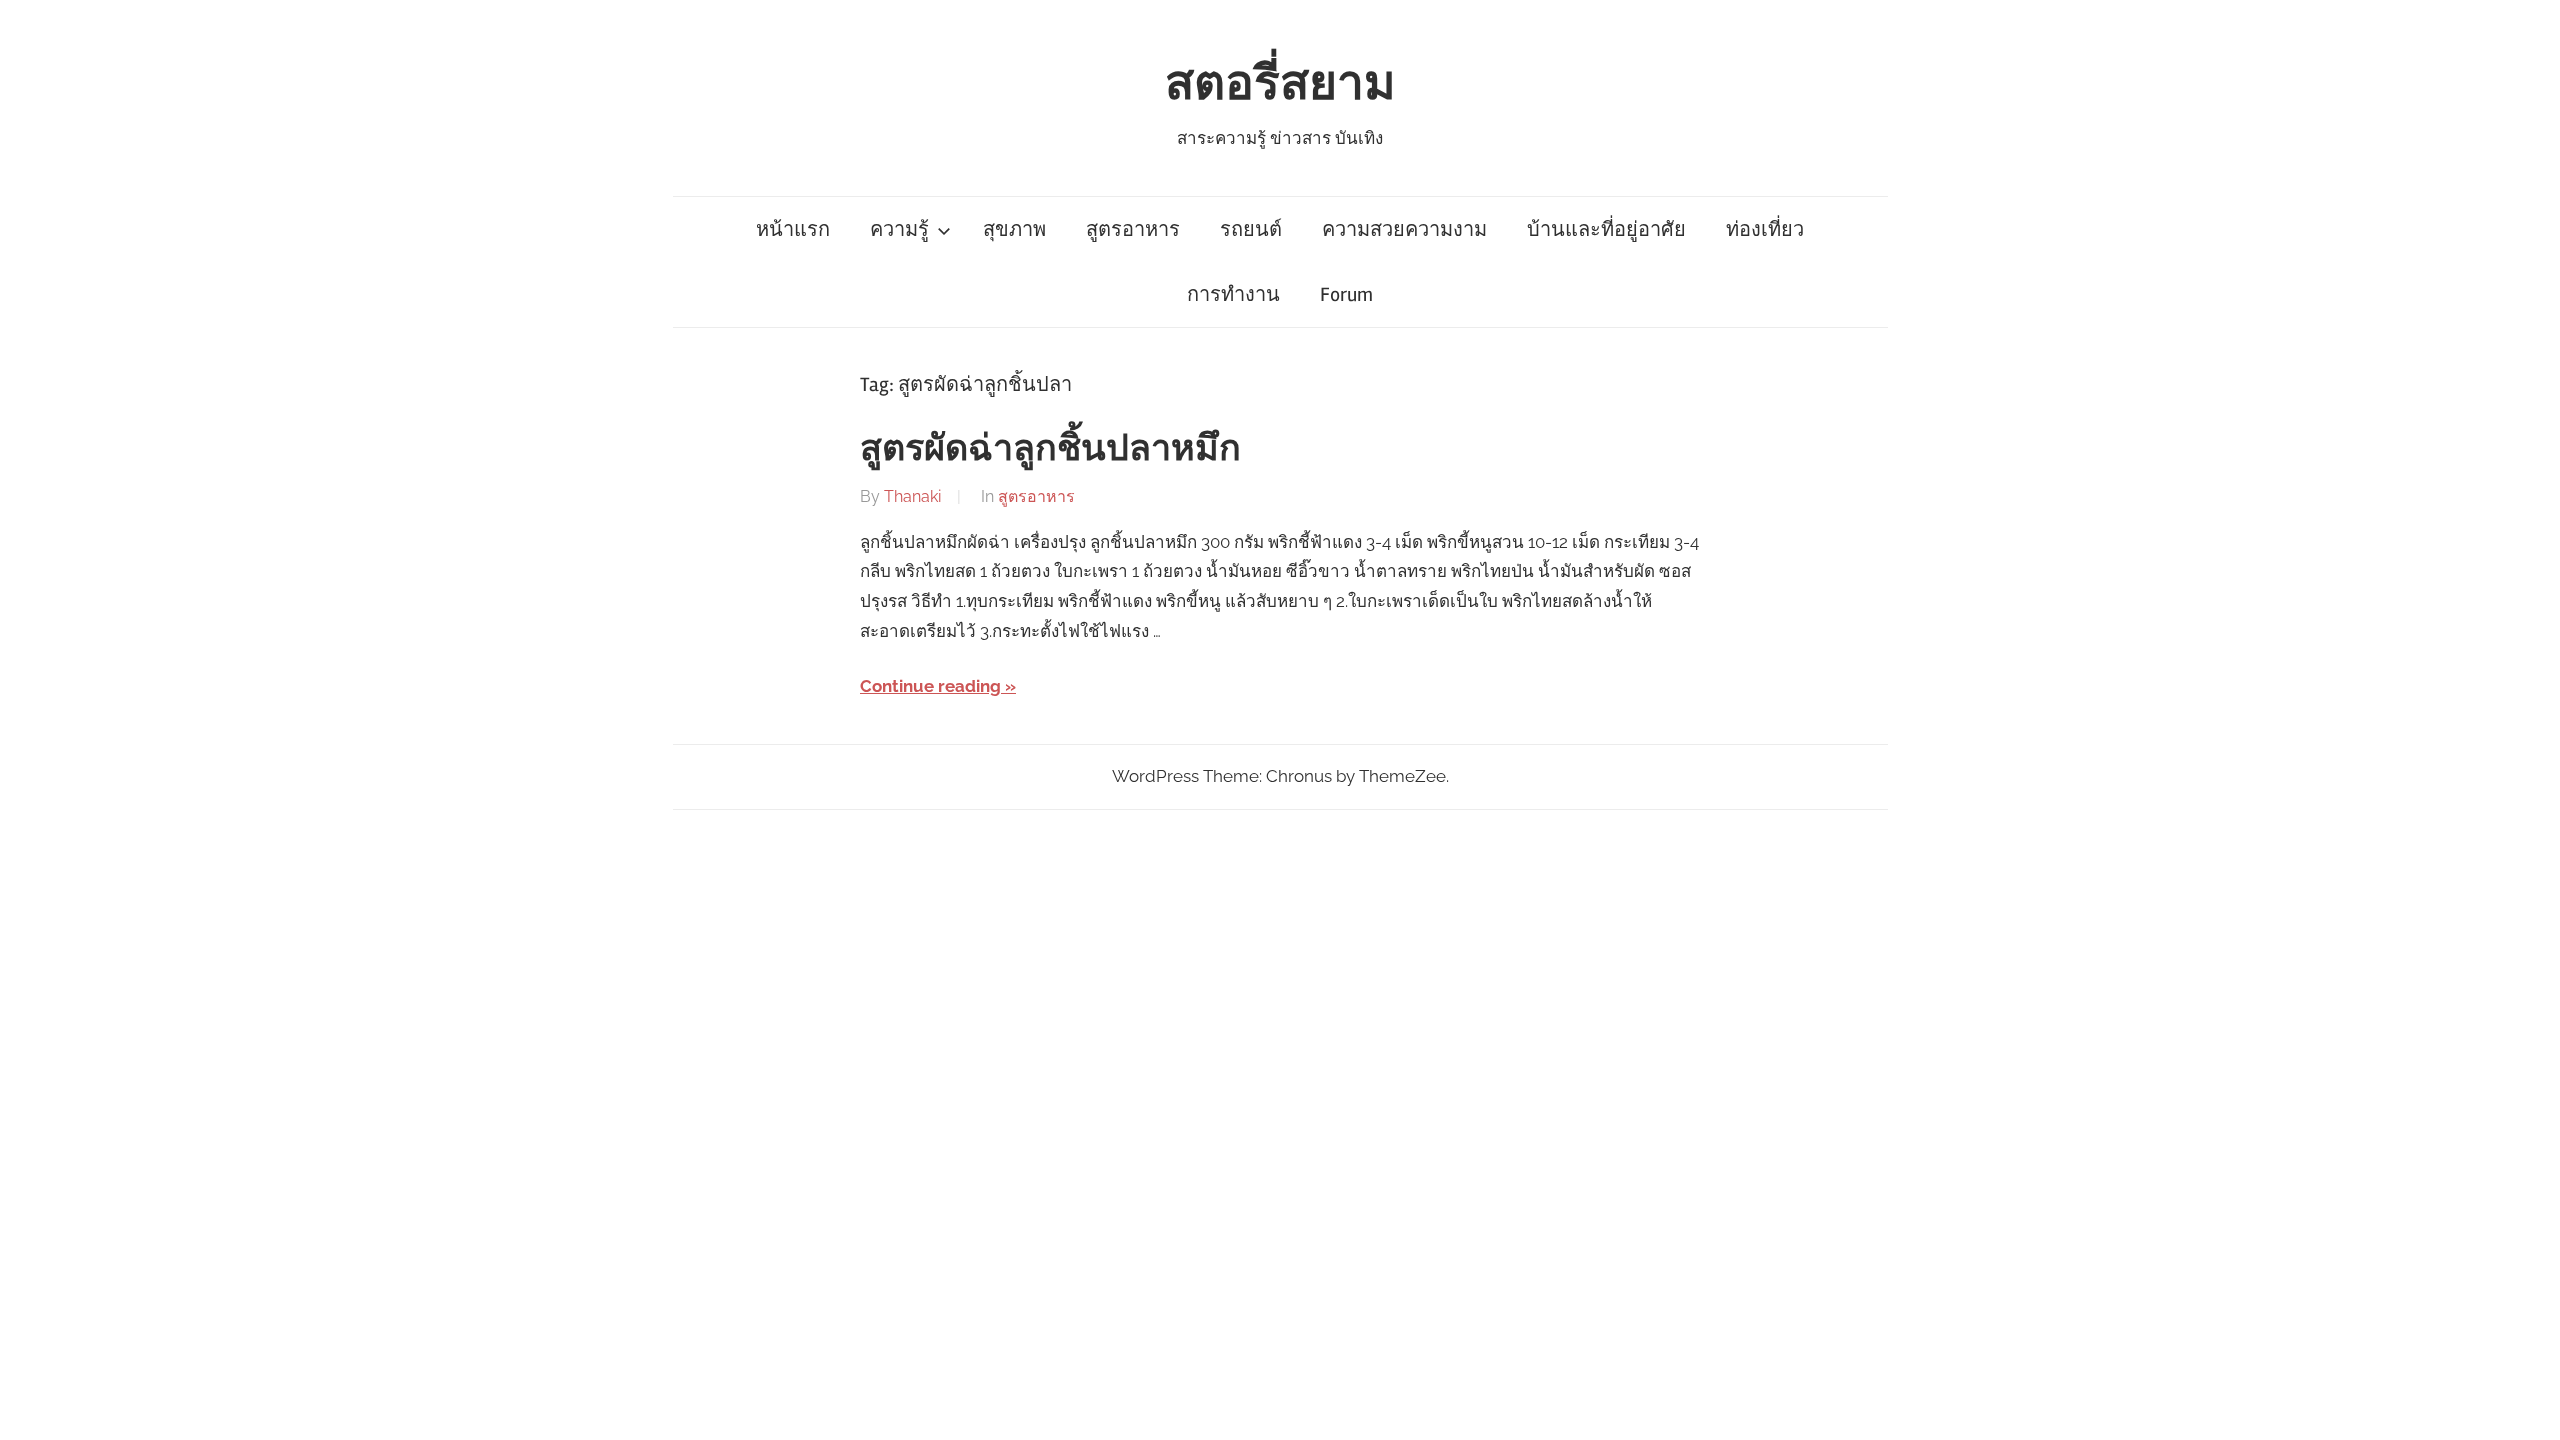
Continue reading (930, 686)
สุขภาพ (1014, 229)
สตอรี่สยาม (1280, 83)
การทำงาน (1233, 294)
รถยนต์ (1251, 229)
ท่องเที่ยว (1765, 229)
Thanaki (912, 496)
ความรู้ (899, 229)
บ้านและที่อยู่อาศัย (1606, 229)
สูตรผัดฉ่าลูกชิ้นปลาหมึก (1050, 449)
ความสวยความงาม (1404, 229)
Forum (1346, 294)
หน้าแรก (793, 229)
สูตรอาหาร (1133, 229)
